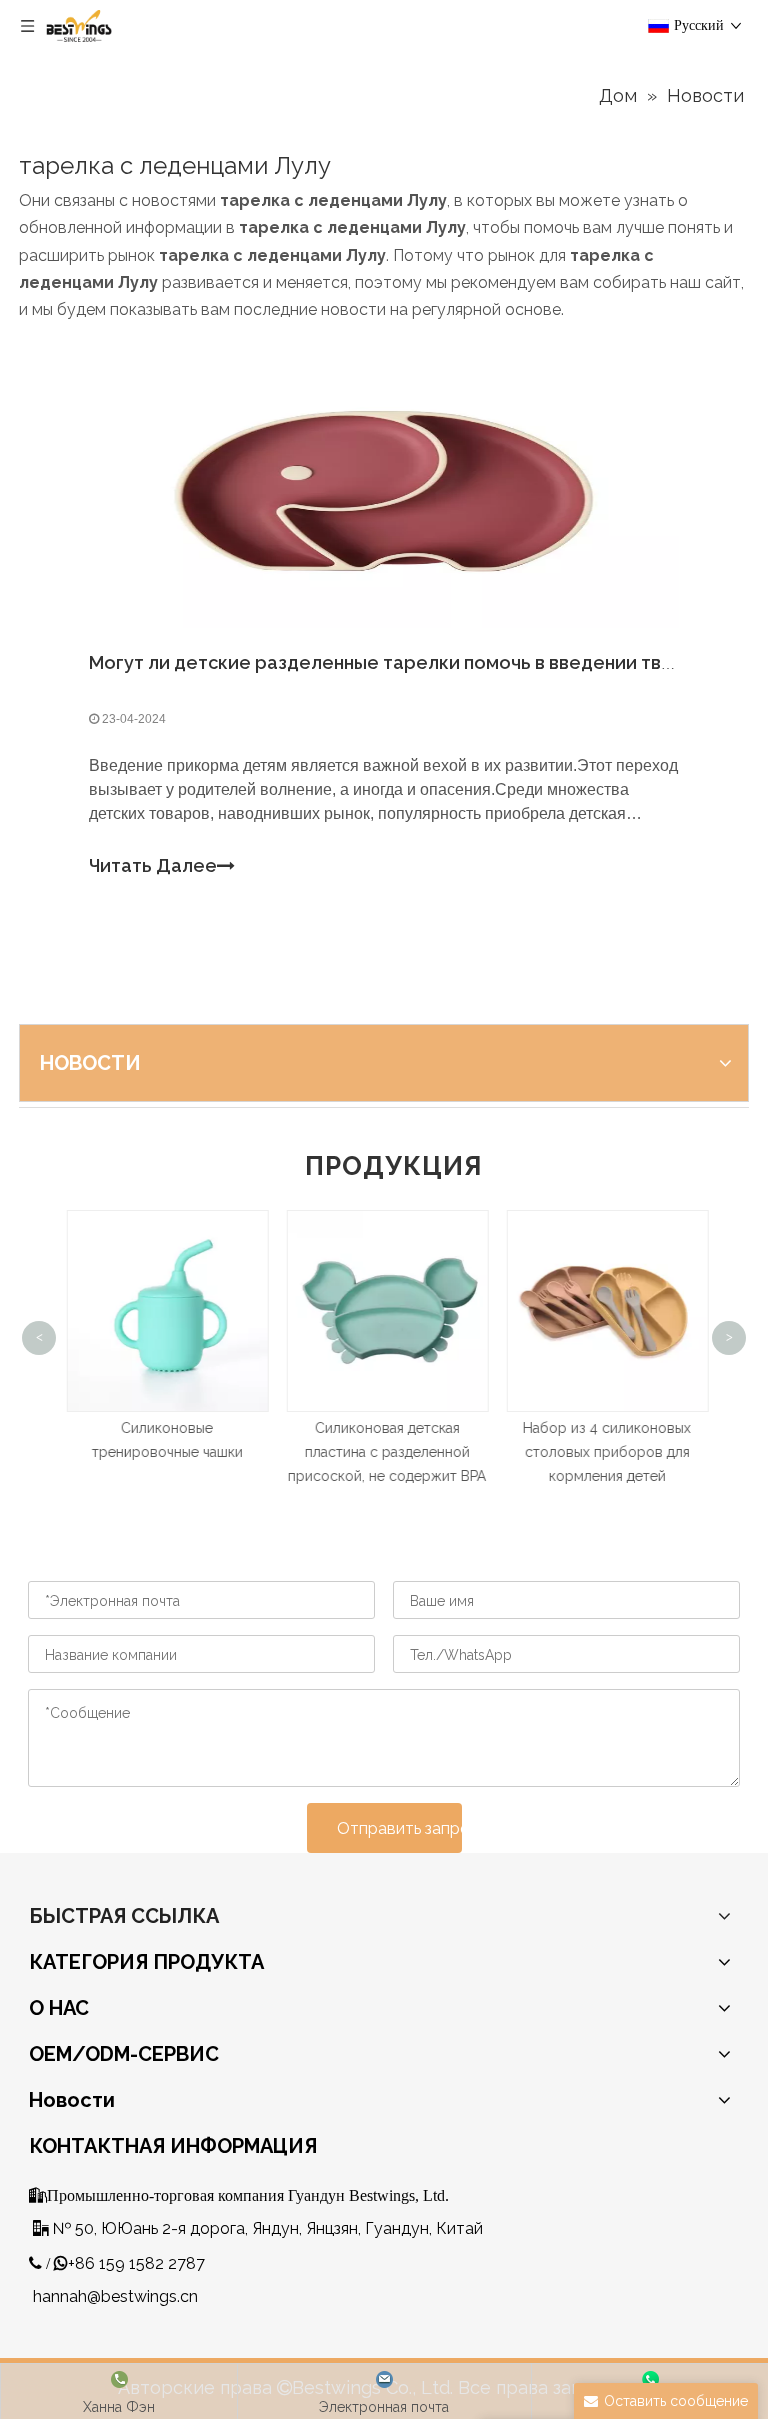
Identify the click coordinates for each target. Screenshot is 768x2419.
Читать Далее (153, 865)
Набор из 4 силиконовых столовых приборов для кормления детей (604, 1452)
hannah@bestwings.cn (115, 2296)
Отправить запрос (399, 1828)
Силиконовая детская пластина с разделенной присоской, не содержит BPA (384, 1452)
